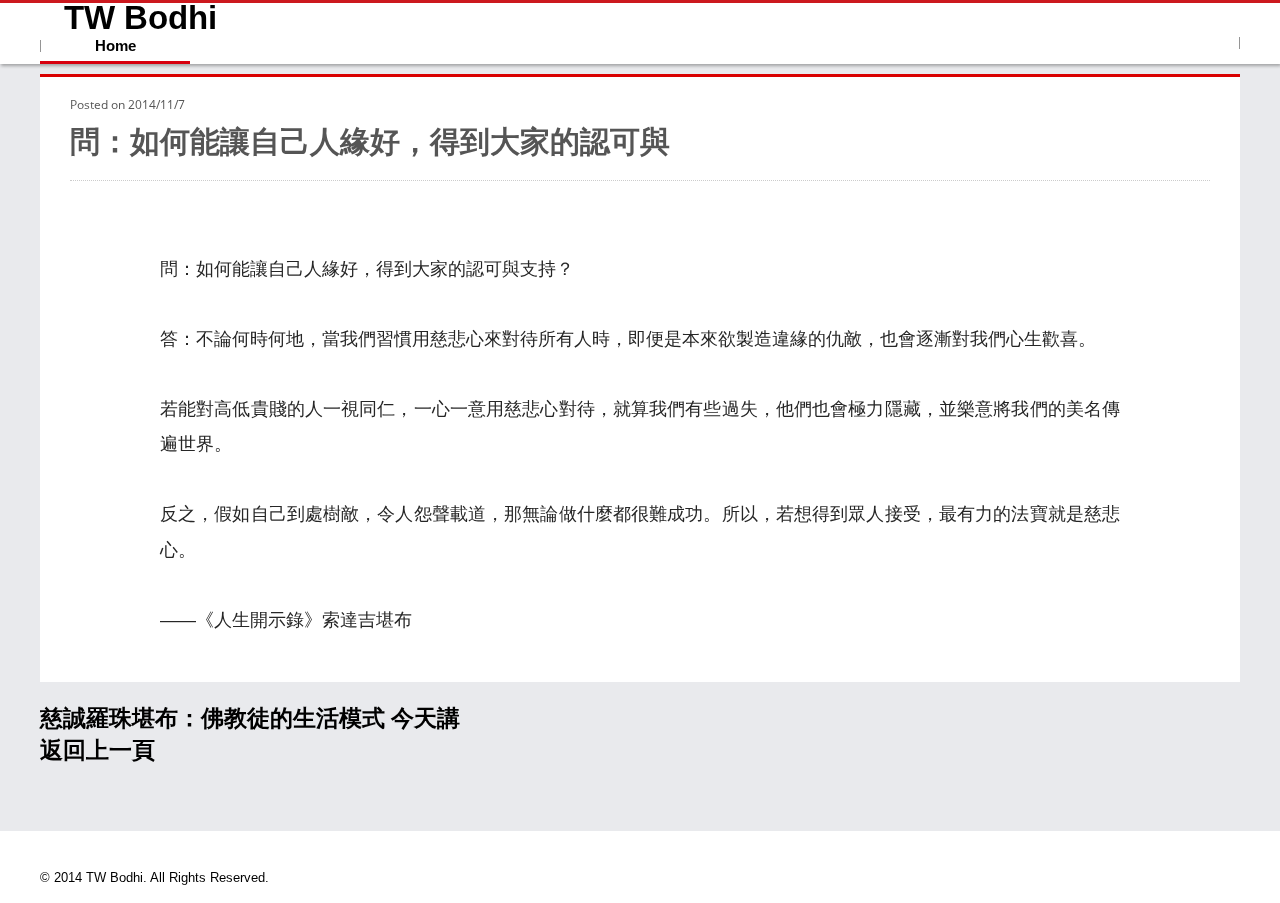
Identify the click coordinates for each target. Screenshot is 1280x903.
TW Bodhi (140, 18)
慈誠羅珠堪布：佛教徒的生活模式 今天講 (250, 718)
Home (115, 45)
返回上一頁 (97, 750)
